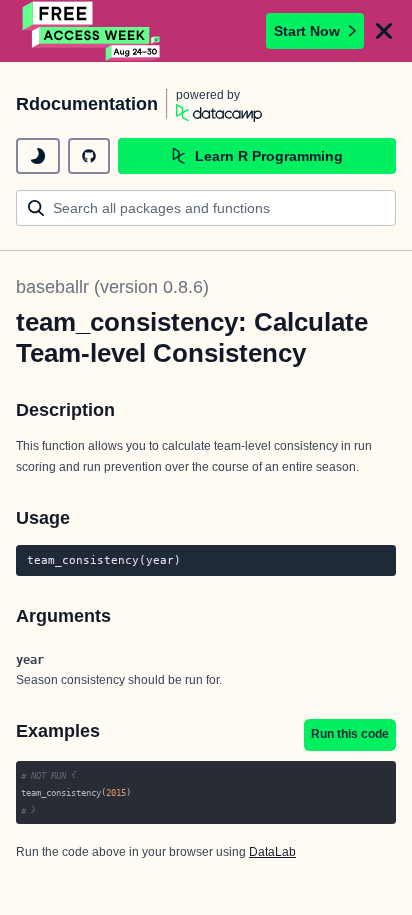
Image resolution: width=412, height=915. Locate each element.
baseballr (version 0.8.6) (112, 287)
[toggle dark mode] (38, 156)
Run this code (350, 734)
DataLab (272, 852)
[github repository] (89, 156)
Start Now (307, 31)
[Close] (384, 31)
